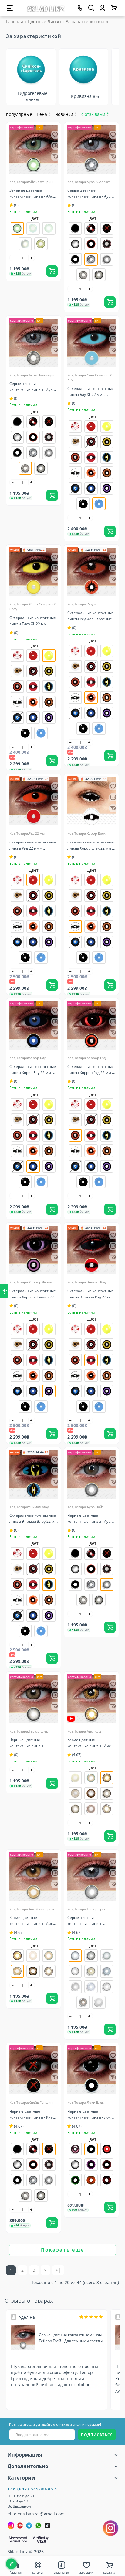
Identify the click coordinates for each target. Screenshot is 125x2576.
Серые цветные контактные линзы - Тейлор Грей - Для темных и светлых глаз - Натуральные (72, 2341)
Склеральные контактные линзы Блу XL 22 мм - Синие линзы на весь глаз (91, 395)
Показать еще (62, 2250)
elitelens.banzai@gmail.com (36, 2514)
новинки (66, 114)
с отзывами (95, 114)
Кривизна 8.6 (85, 96)
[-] (13, 258)
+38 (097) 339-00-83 (31, 2489)
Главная (15, 21)
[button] (111, 75)
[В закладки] (55, 135)
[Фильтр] (4, 1291)
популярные (19, 114)
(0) (16, 205)
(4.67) (76, 1755)
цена (44, 114)
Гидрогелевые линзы (32, 97)
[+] (32, 258)
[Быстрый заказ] (55, 157)
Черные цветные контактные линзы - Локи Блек (90, 2117)
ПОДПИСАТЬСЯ (97, 2435)
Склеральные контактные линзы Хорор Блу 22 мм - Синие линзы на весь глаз (33, 1073)
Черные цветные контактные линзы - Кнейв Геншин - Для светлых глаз (34, 2117)
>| (58, 2270)
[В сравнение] (55, 146)
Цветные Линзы (44, 21)
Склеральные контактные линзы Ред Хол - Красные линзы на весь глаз (91, 619)
